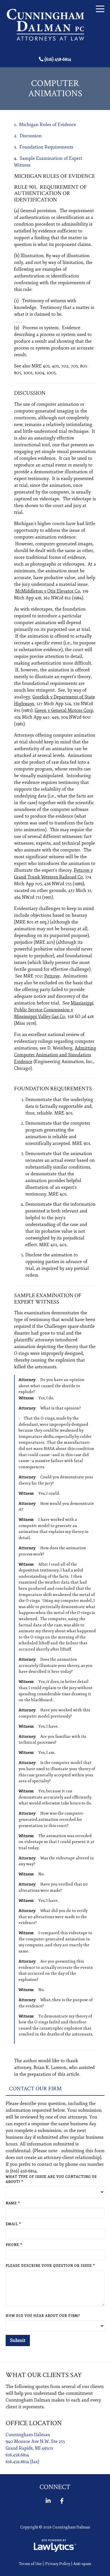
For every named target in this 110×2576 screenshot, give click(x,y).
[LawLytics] (55, 2546)
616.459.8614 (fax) (22, 2462)
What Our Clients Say (44, 2375)
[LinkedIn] (48, 2501)
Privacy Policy (58, 2564)
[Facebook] (62, 2501)
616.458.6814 (17, 2455)
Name (13, 2203)
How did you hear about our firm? (43, 2316)
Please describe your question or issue (50, 2266)
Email (13, 2224)
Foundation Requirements (46, 147)
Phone (14, 2245)
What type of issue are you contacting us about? (51, 2179)
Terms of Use (30, 2564)
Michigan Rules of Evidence (48, 125)
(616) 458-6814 (58, 59)
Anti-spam (82, 2564)
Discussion (31, 136)
